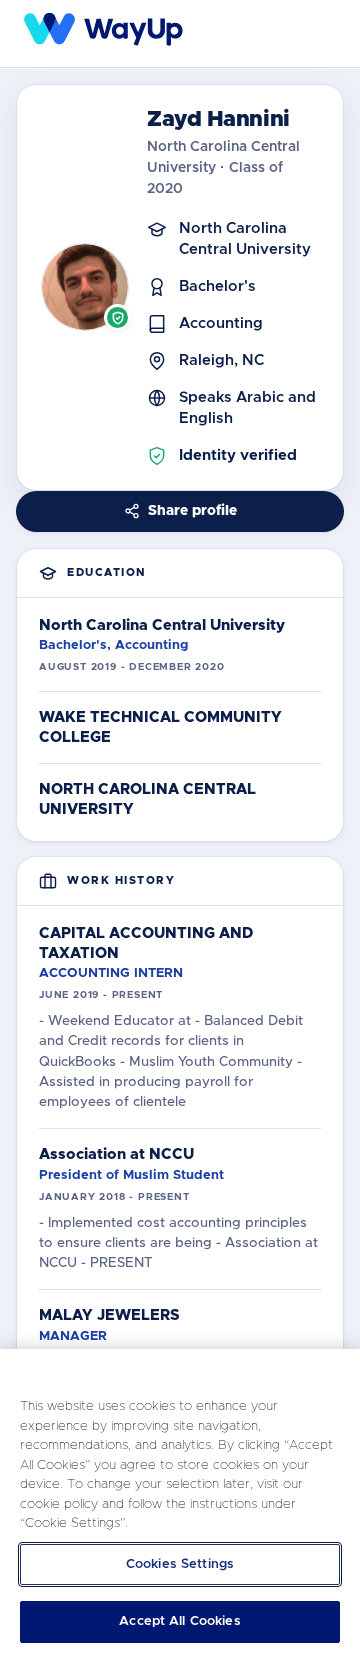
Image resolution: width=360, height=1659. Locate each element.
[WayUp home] (105, 30)
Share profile (192, 511)
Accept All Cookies (179, 1621)
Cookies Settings (180, 1564)
